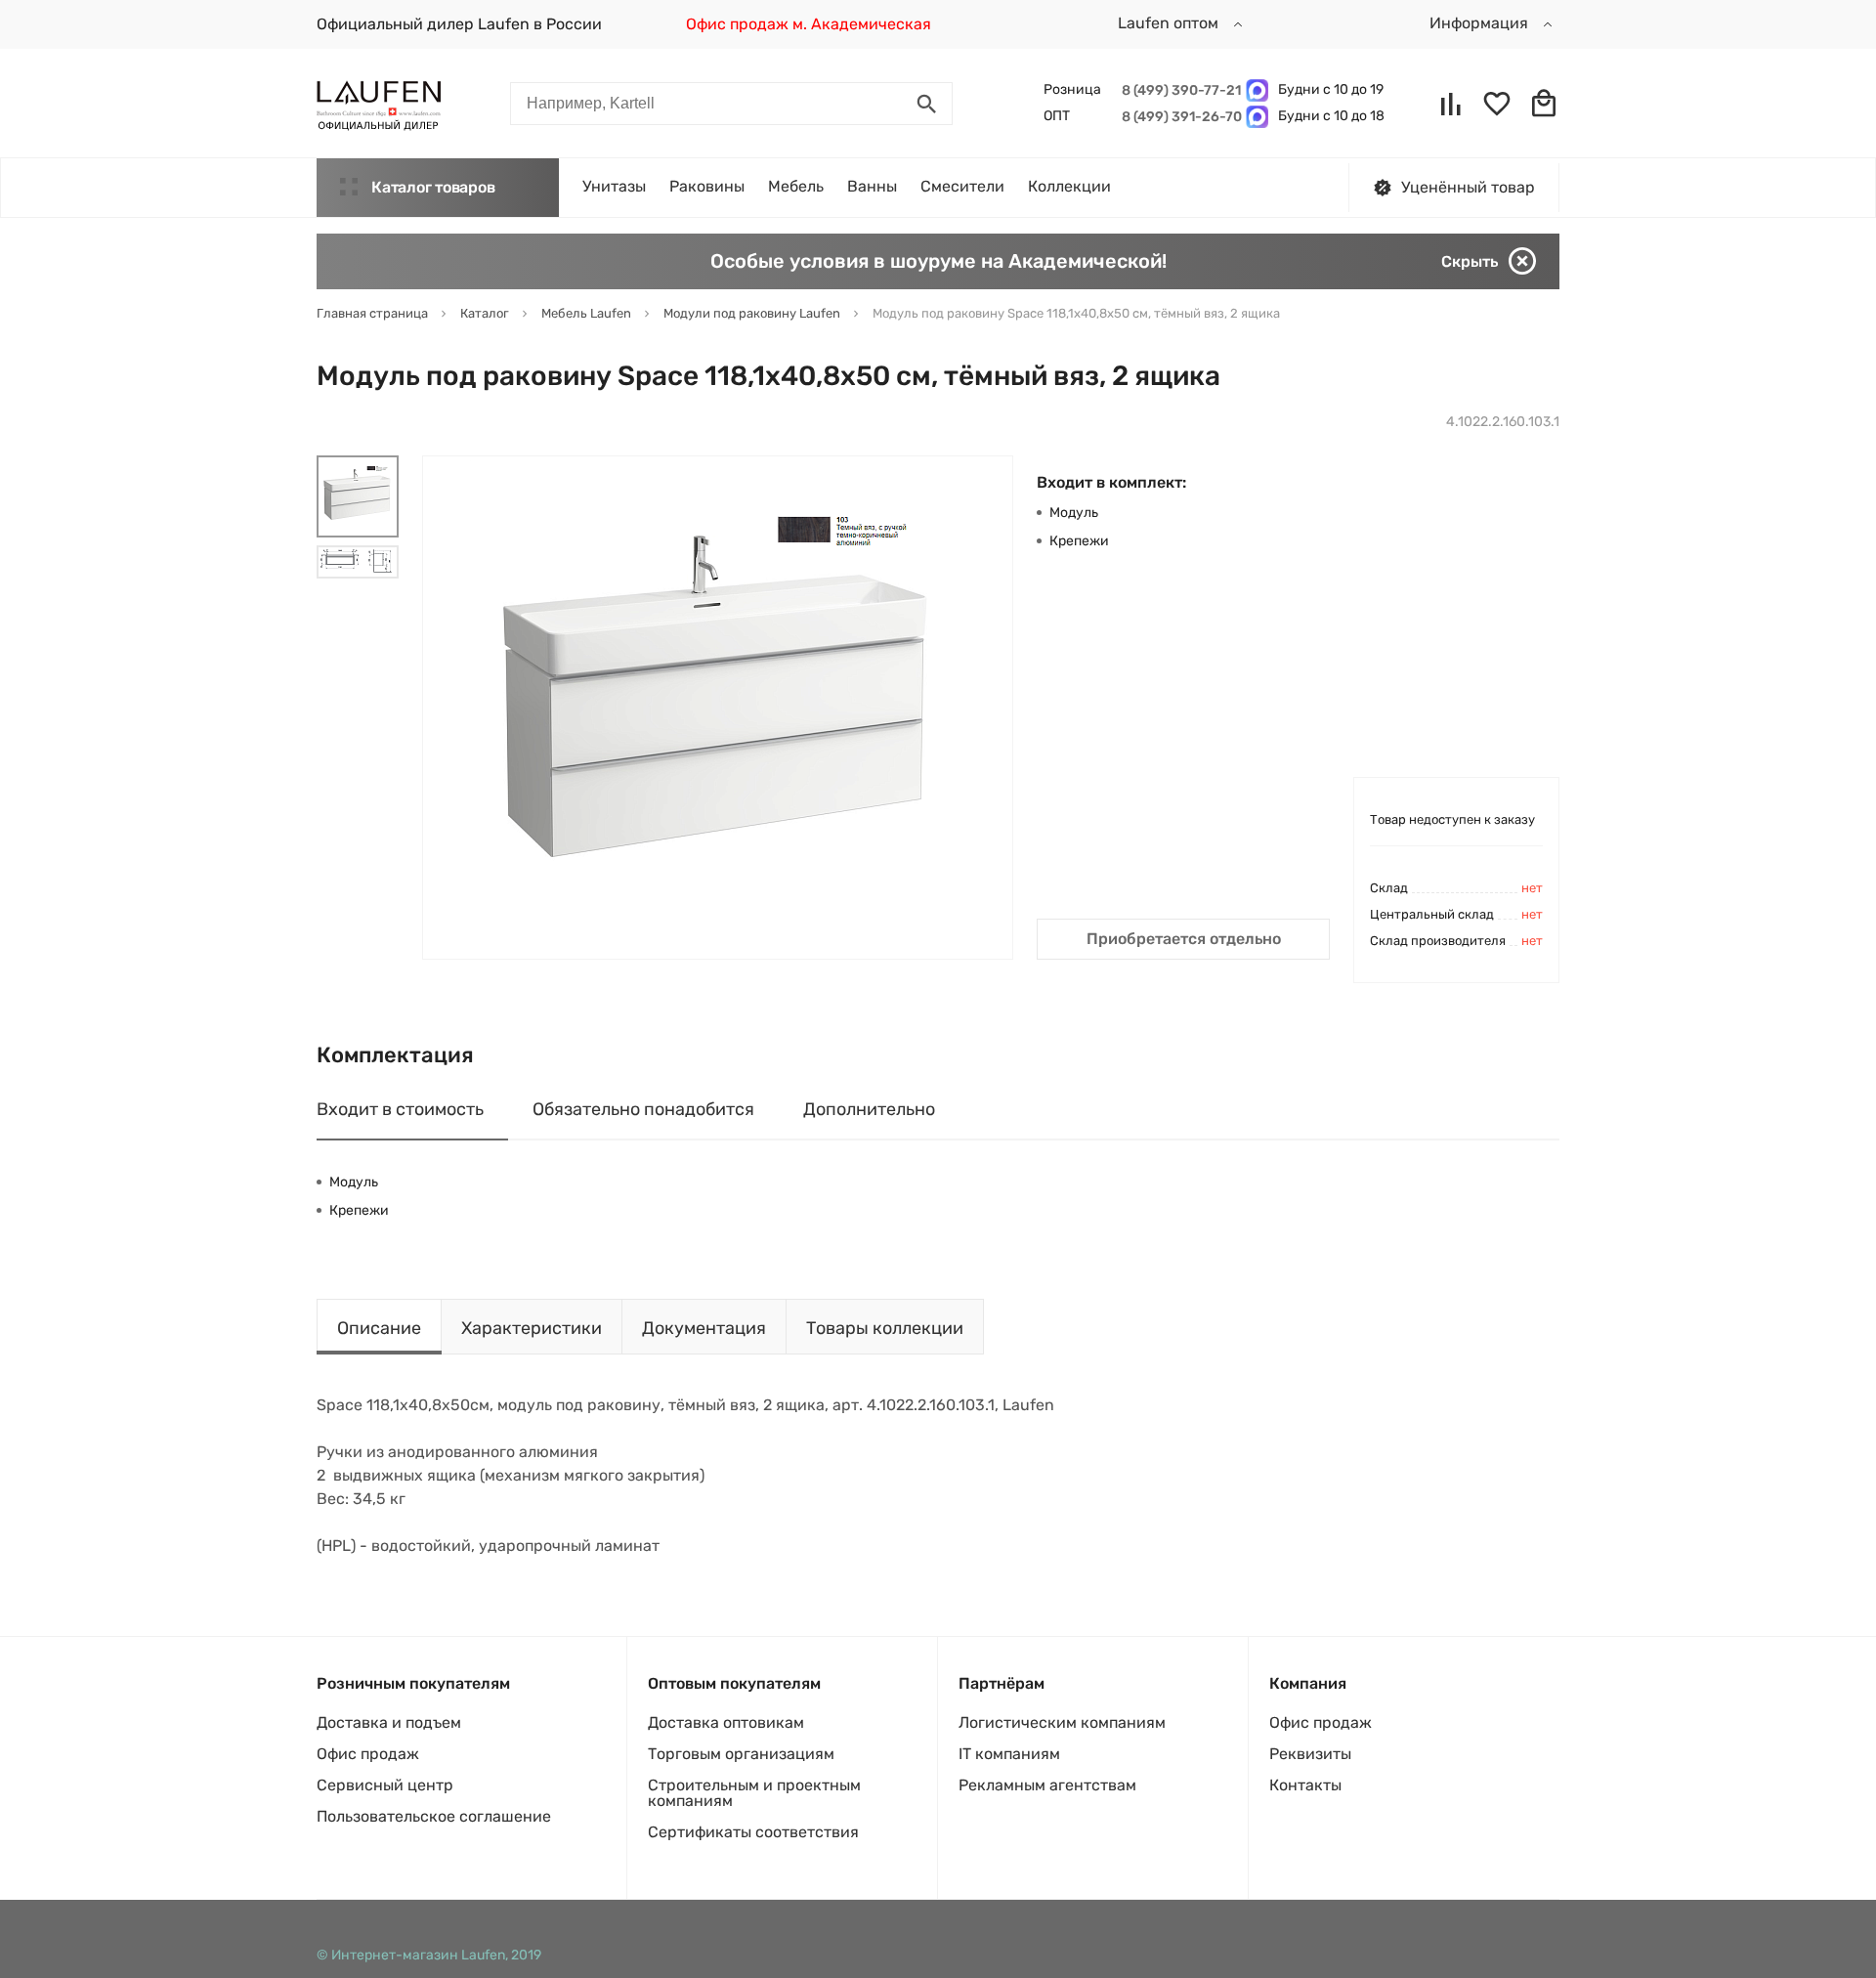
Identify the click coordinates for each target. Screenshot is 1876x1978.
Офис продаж (368, 1754)
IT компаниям (1009, 1754)
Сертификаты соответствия (753, 1832)
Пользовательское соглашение (434, 1816)
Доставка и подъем (389, 1722)
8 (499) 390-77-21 (1179, 90)
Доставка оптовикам (726, 1722)
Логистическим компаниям (1062, 1722)
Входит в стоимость (400, 1109)
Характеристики (532, 1328)
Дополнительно (869, 1109)
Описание (379, 1328)
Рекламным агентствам (1047, 1785)
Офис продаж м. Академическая (809, 24)
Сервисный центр (385, 1785)
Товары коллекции (885, 1328)
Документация (704, 1328)
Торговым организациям (741, 1754)
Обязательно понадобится (643, 1109)
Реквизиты (1310, 1754)
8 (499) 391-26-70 (1179, 117)
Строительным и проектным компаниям (754, 1793)
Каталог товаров (433, 187)
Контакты (1305, 1785)
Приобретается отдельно (1184, 939)
